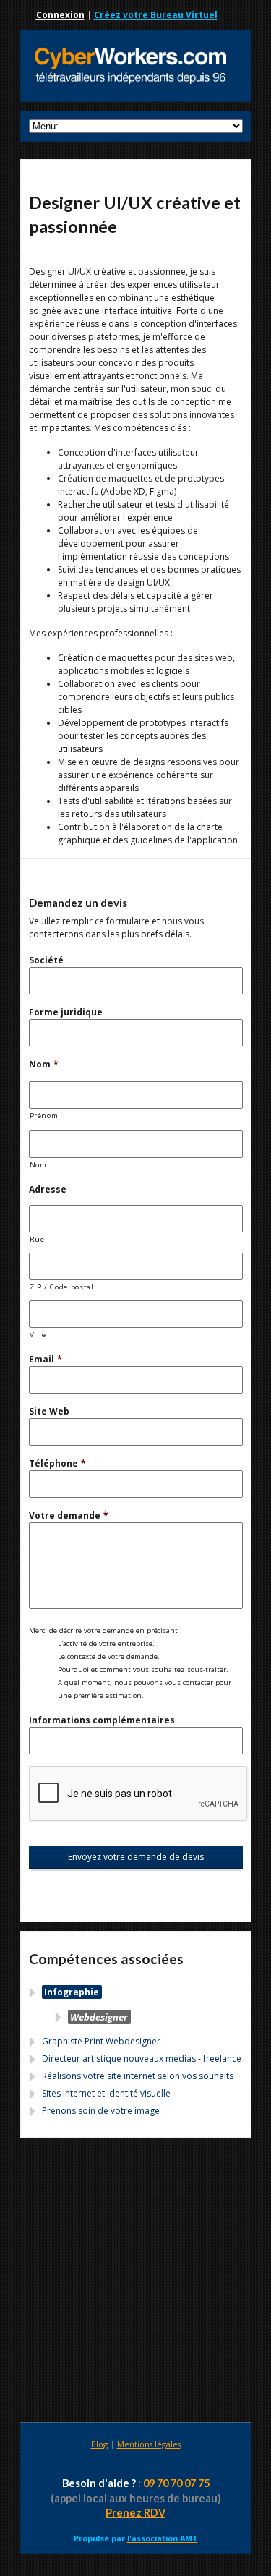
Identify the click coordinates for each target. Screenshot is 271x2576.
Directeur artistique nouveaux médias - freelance (142, 2059)
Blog (99, 2444)
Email (46, 1359)
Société (46, 960)
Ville (38, 1335)
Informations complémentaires (102, 1720)
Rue (37, 1239)
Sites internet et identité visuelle (106, 2093)
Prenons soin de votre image (101, 2111)
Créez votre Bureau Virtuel (156, 15)
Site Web (49, 1411)
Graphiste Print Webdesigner (101, 2041)
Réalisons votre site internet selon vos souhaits (138, 2076)
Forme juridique (66, 1012)
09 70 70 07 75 (176, 2483)
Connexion (60, 15)
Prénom (44, 1116)
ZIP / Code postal (62, 1287)
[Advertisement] (135, 2282)
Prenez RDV (135, 2513)
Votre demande (69, 1515)
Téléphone (57, 1463)
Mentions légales (149, 2444)
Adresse (48, 1189)
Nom (44, 1064)
